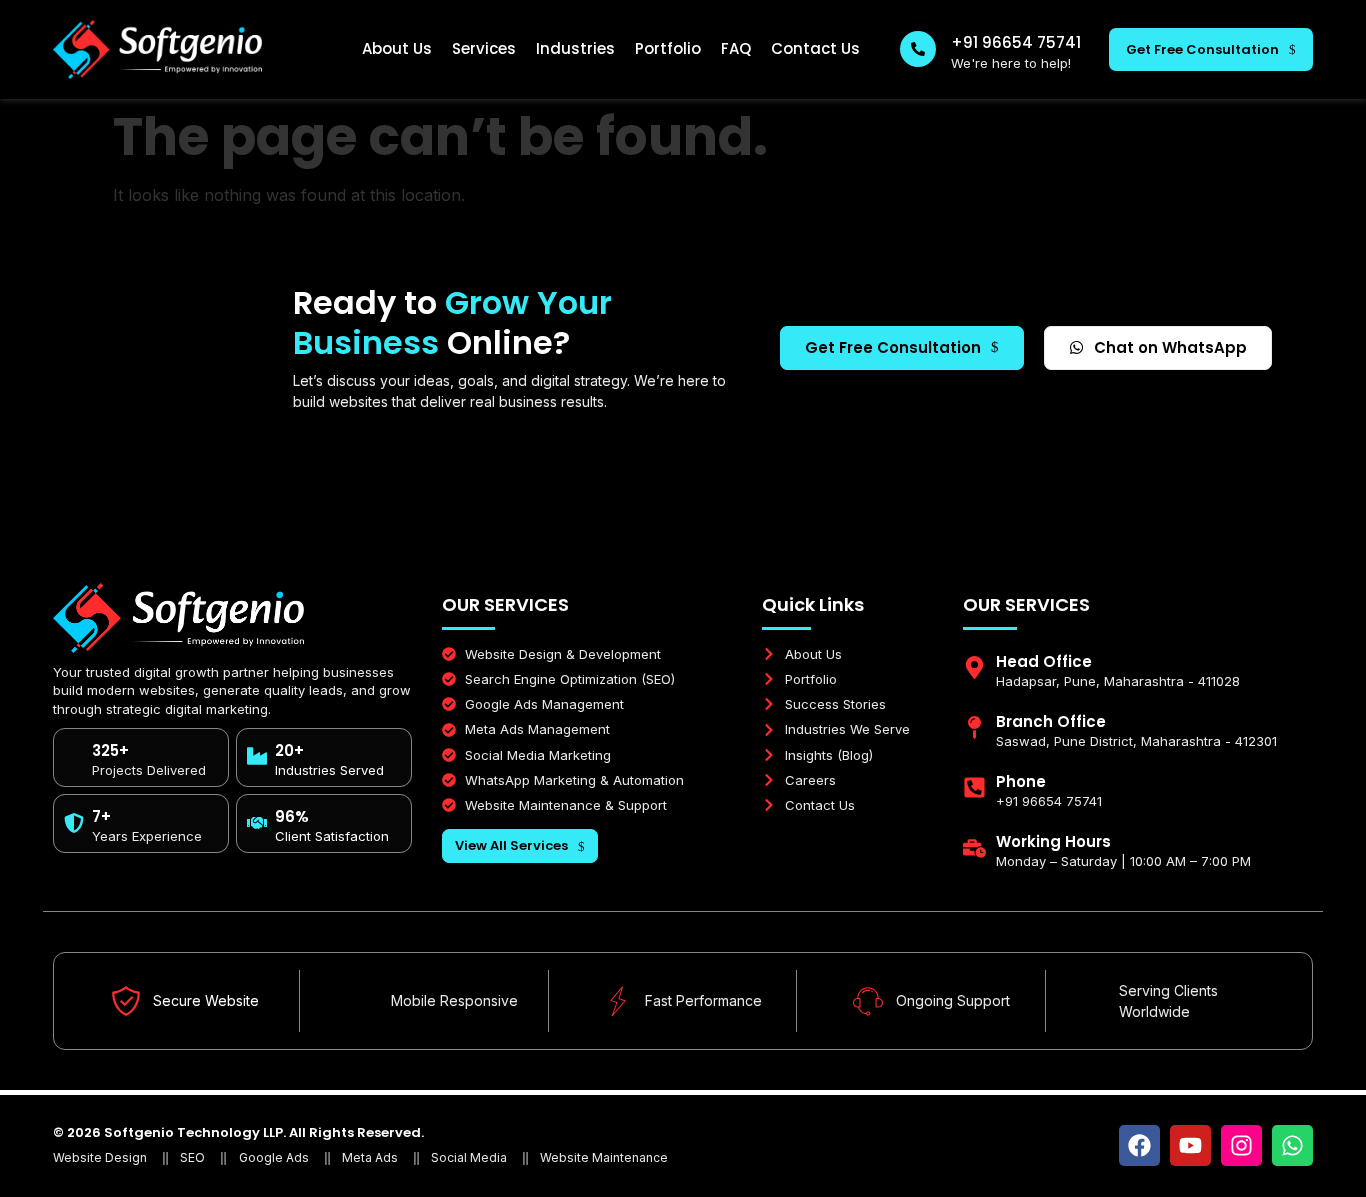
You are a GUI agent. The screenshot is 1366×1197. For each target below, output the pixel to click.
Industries (575, 48)
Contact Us (815, 48)
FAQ (736, 48)
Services (484, 48)
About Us (397, 48)
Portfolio (668, 48)
